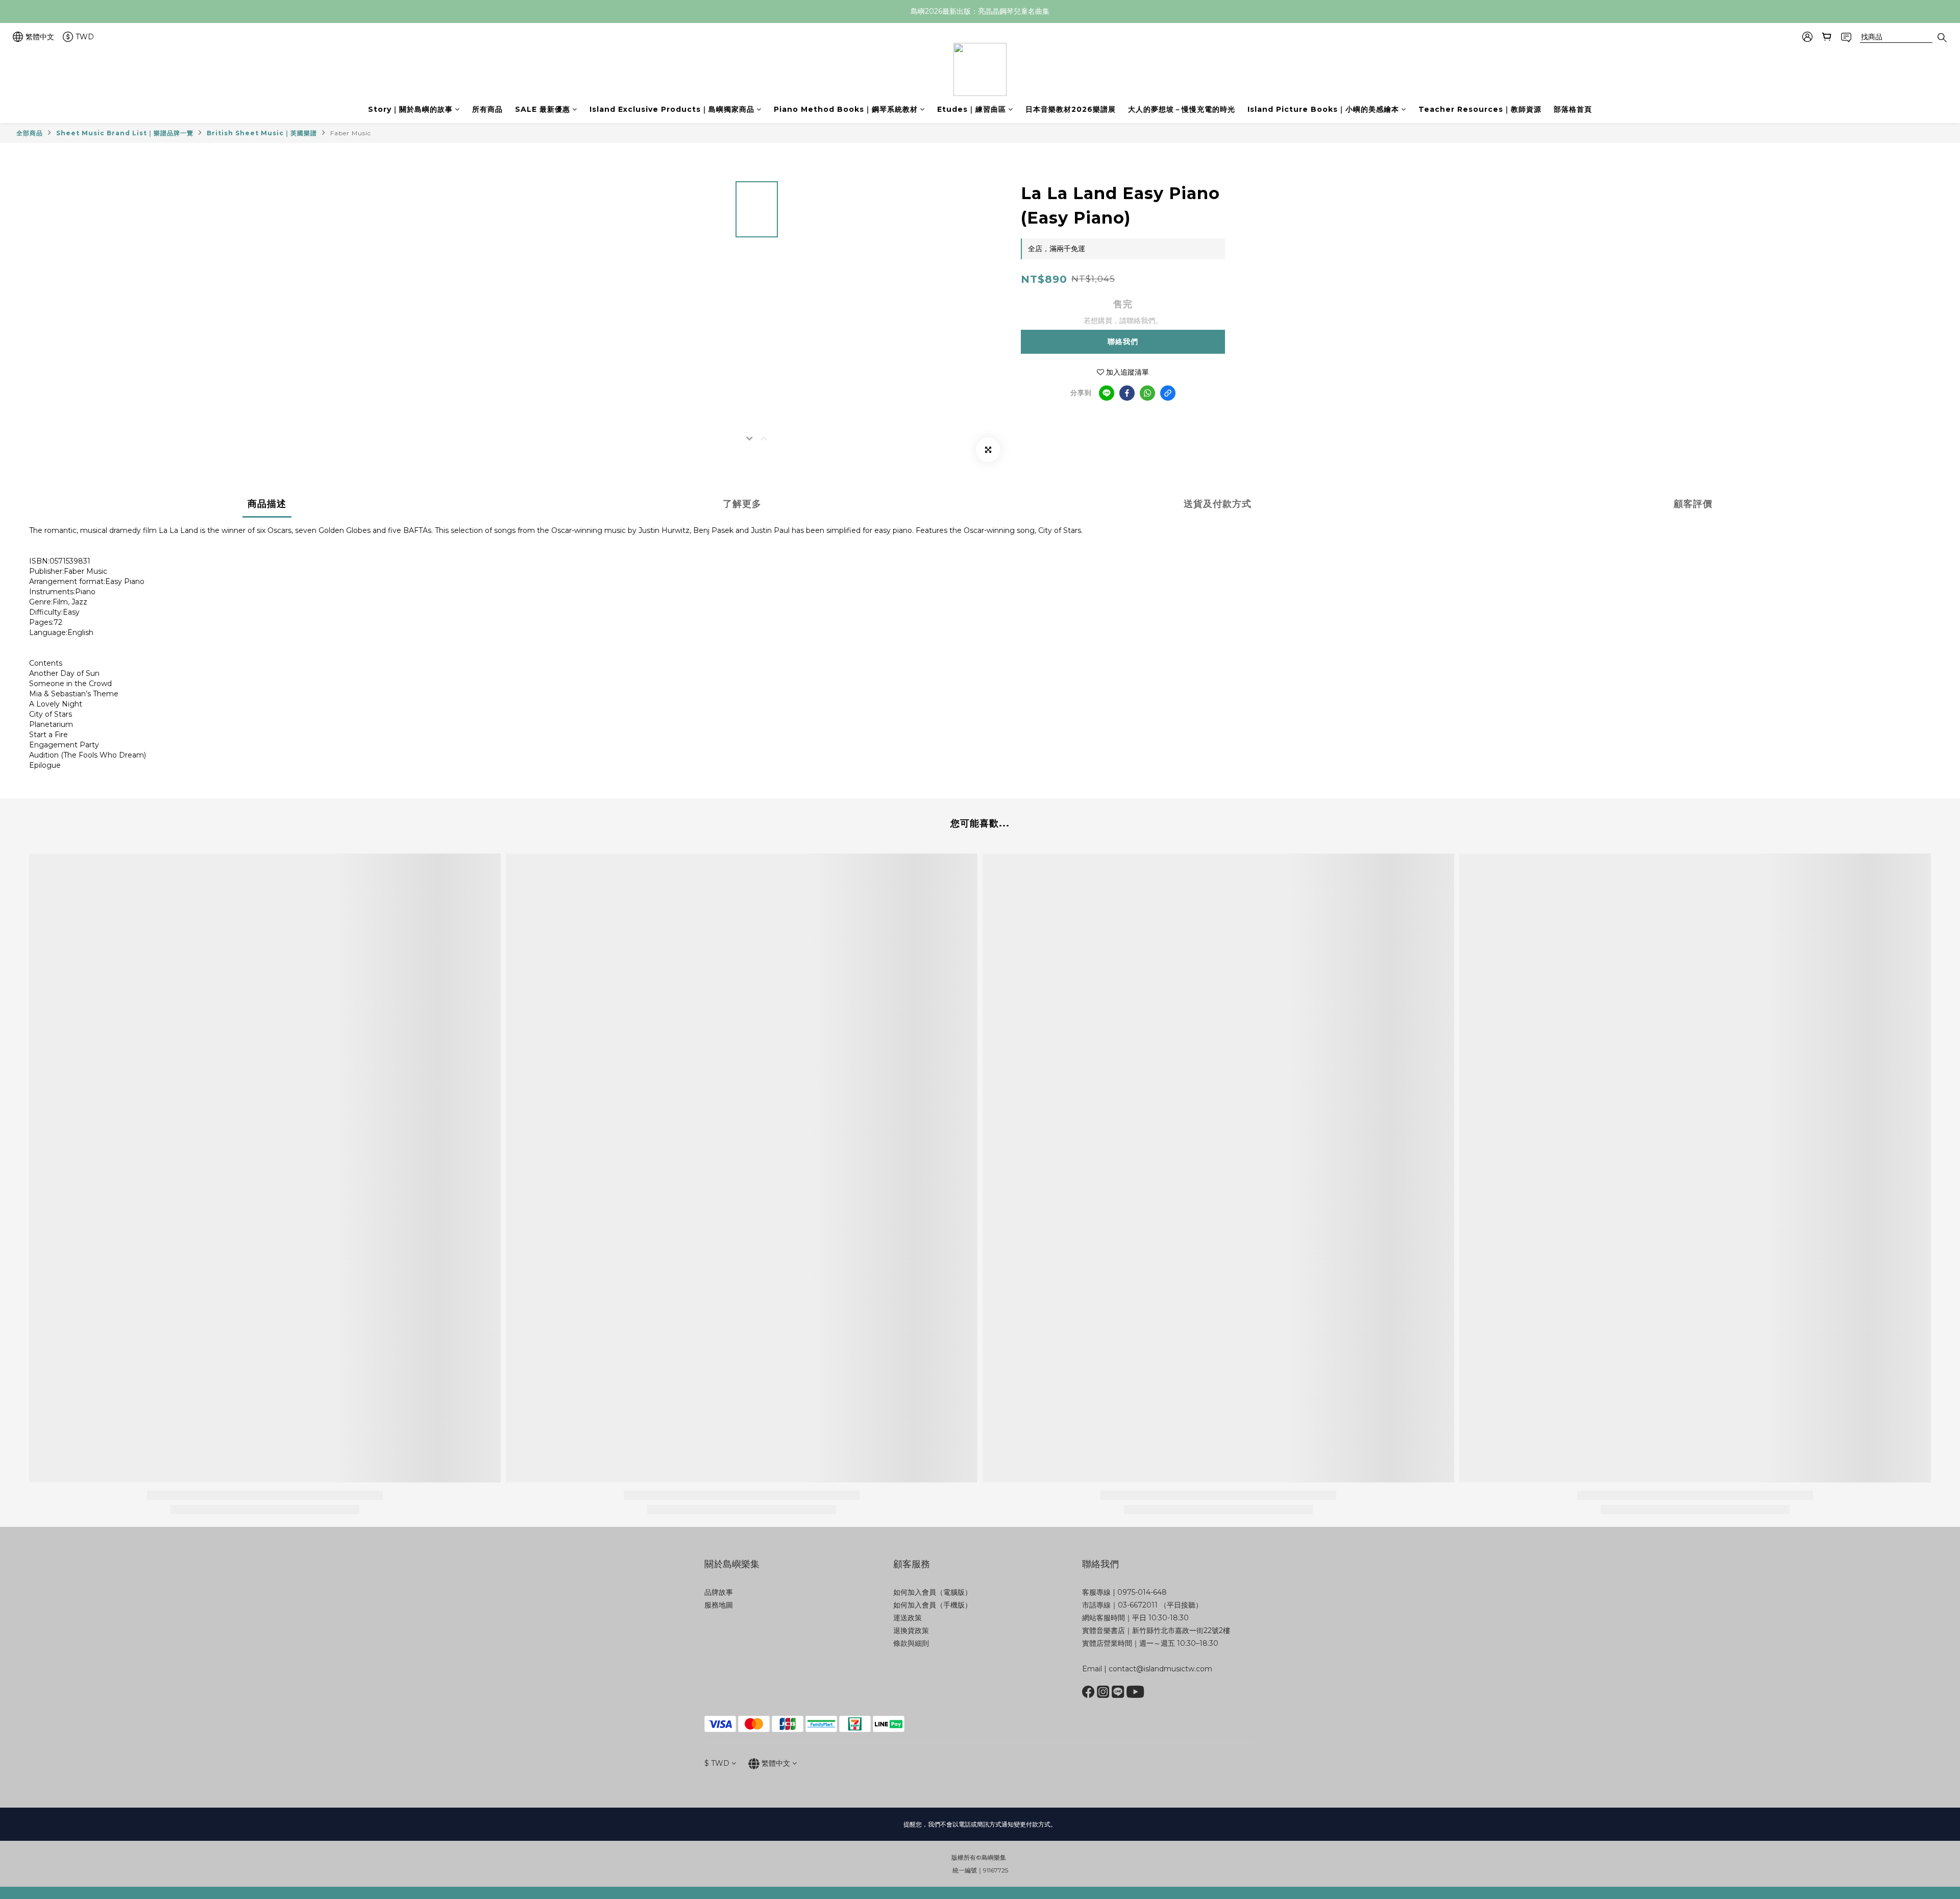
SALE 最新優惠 (543, 109)
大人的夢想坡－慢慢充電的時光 (1182, 109)
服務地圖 (719, 1605)
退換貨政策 (911, 1630)
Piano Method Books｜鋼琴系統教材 (846, 109)
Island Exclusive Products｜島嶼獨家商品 (672, 109)
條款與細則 (911, 1643)
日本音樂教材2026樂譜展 (1071, 109)
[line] (1107, 393)
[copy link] (1168, 393)
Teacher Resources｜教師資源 (1480, 109)
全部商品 (30, 133)
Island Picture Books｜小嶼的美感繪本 (1323, 109)
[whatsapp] (1147, 393)
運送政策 (908, 1618)
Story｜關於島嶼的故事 (410, 109)
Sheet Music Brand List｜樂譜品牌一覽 (125, 133)
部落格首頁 (1573, 109)
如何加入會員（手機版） (933, 1605)
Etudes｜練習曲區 (972, 109)
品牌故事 (719, 1592)
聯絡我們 (1123, 342)
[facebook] (1127, 393)
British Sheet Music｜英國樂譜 (262, 133)
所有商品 (487, 109)
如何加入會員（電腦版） (933, 1592)
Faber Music (351, 133)
